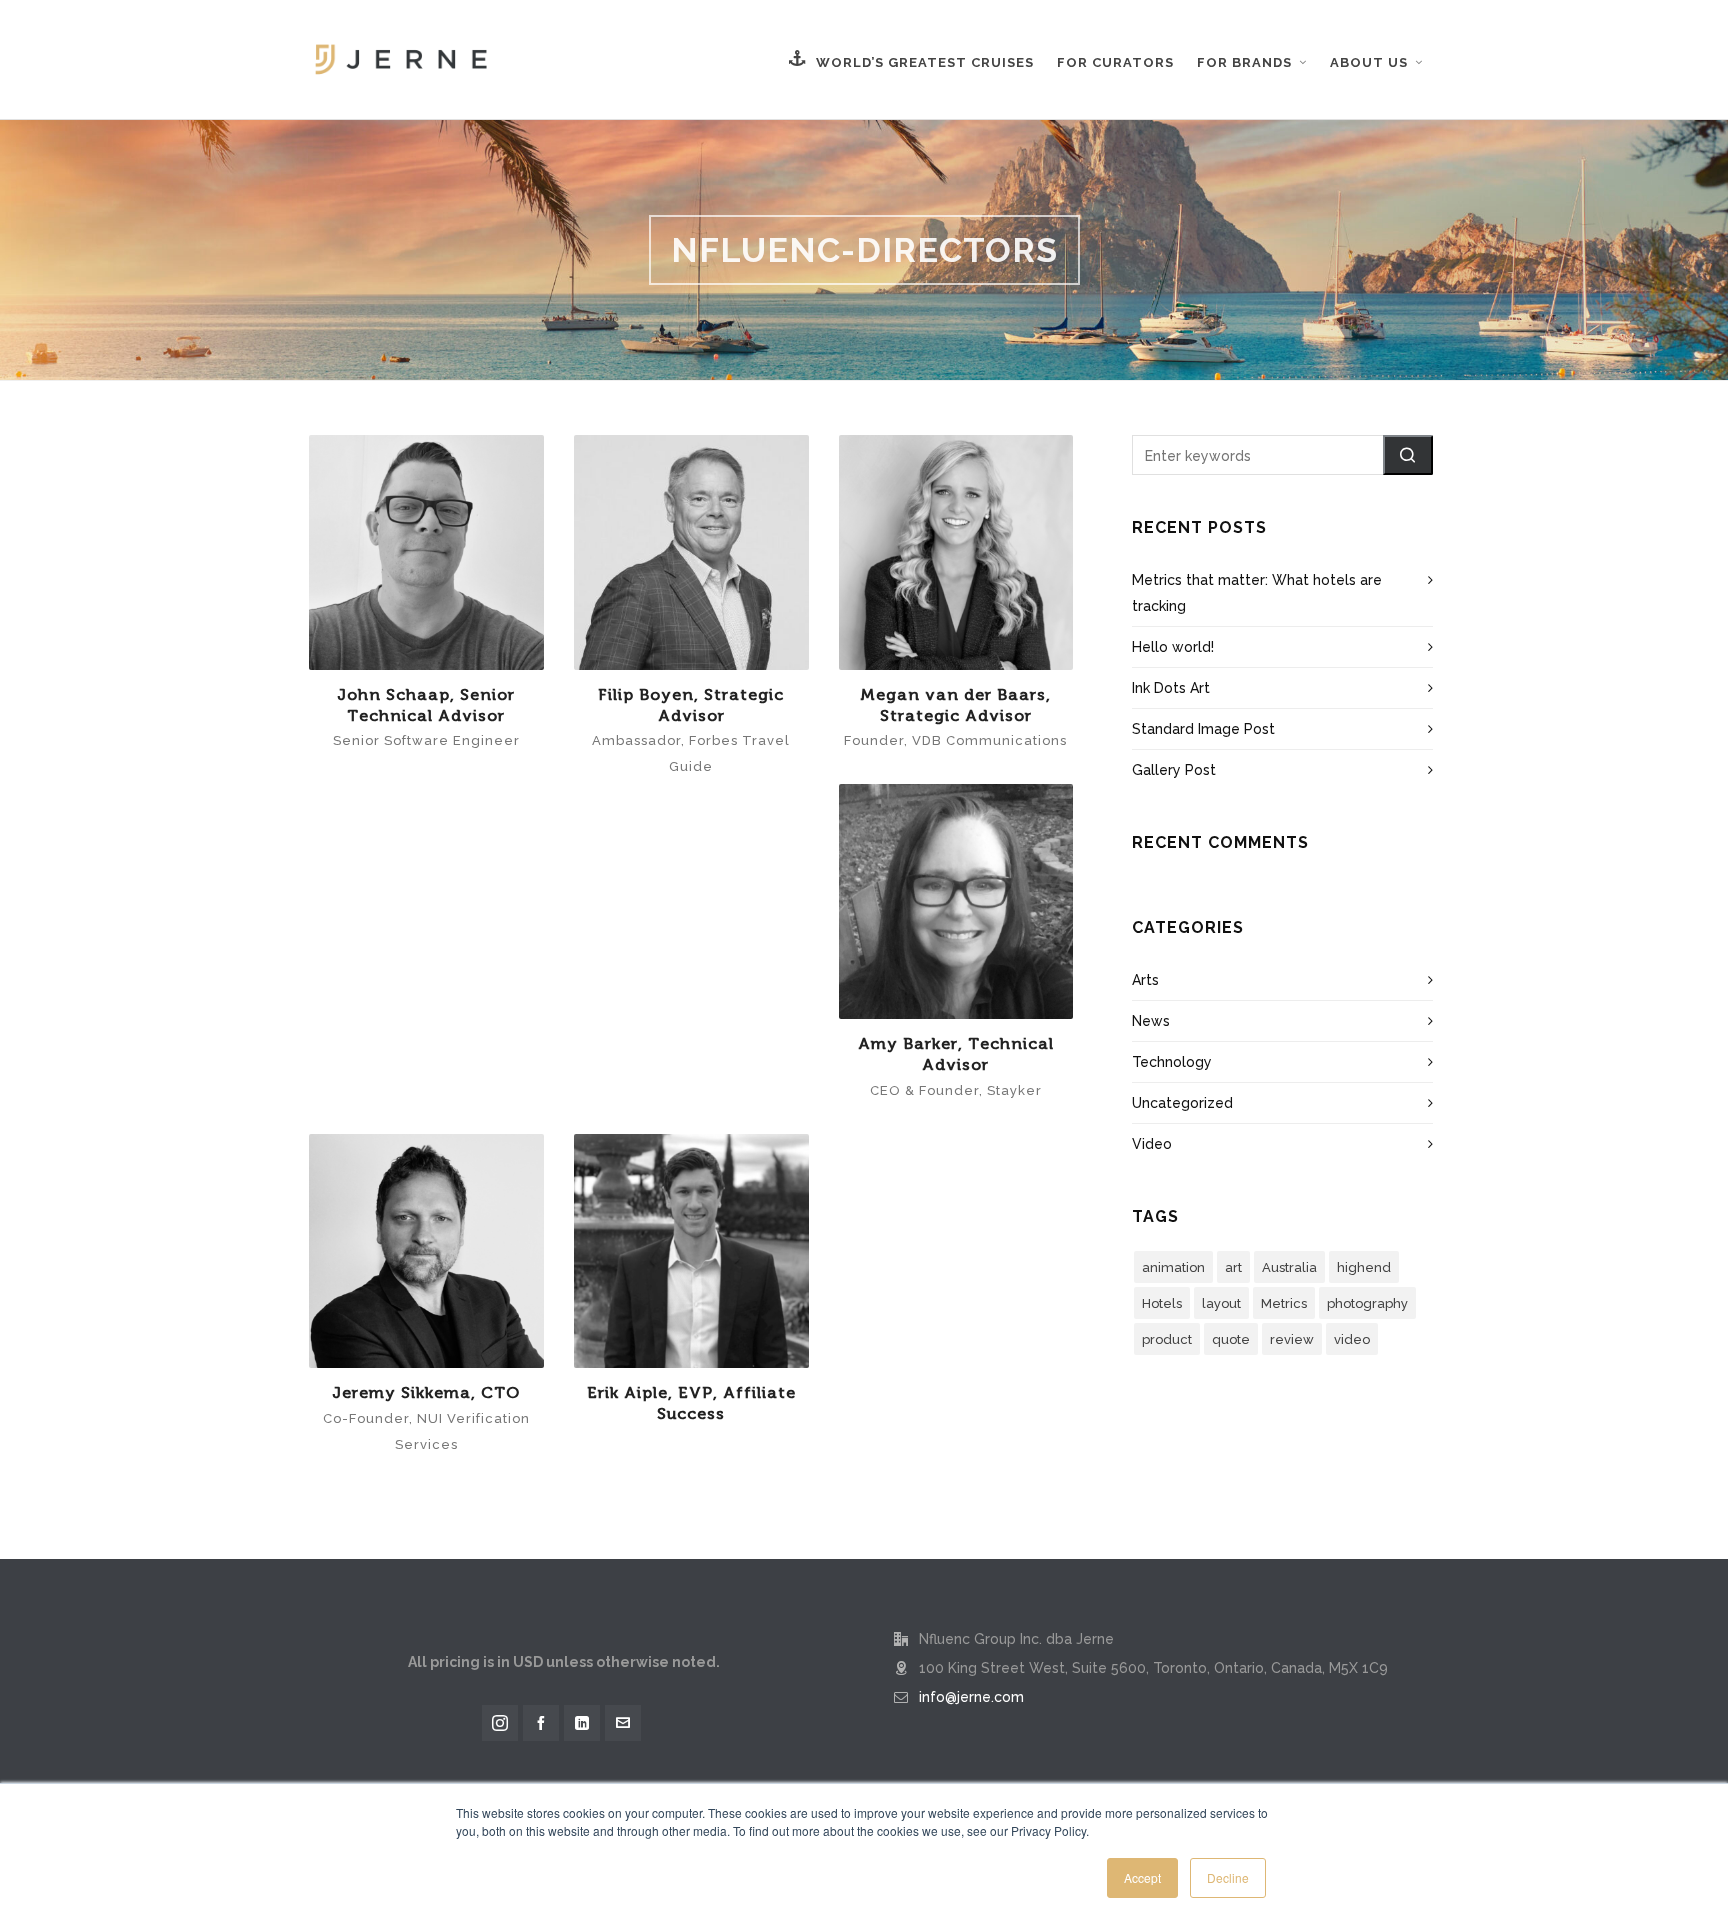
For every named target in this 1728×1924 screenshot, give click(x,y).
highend (1364, 1267)
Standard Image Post (1203, 729)
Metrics (1284, 1303)
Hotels (1162, 1303)
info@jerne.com (971, 1697)
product (1167, 1339)
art (1233, 1267)
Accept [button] (1142, 1877)
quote (1231, 1339)
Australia (1289, 1267)
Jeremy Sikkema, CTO (426, 1392)
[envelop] (623, 1723)
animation (1173, 1267)
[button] (1408, 455)
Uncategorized (1182, 1103)
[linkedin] (582, 1723)
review (1292, 1339)
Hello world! (1173, 647)
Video (1152, 1144)
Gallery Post (1174, 770)
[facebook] (541, 1723)
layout (1221, 1303)
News (1151, 1021)
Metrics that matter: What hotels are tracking (1257, 593)
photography (1367, 1303)
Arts (1145, 980)
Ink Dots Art (1171, 688)
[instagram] (500, 1723)
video (1352, 1339)
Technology (1172, 1062)
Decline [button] (1228, 1877)
